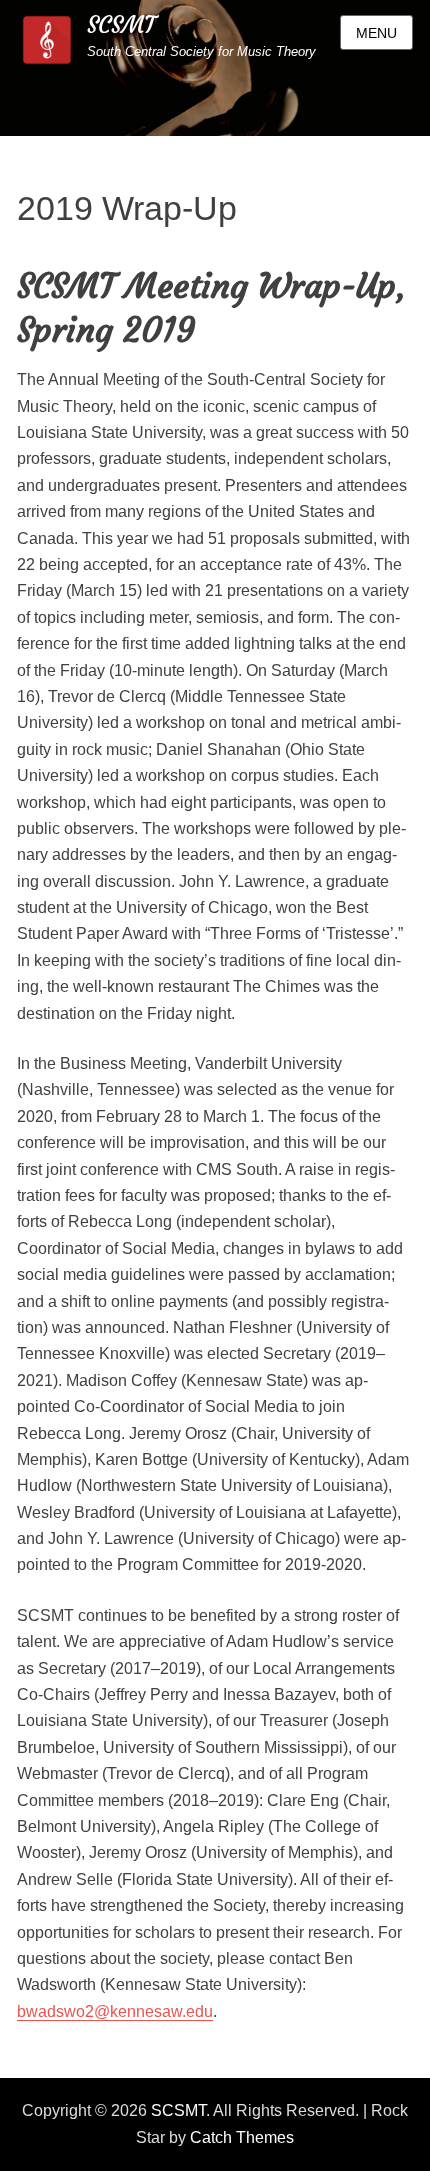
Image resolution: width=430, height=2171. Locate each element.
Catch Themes (242, 2137)
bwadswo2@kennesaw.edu (115, 2011)
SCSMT (121, 25)
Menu (376, 33)
